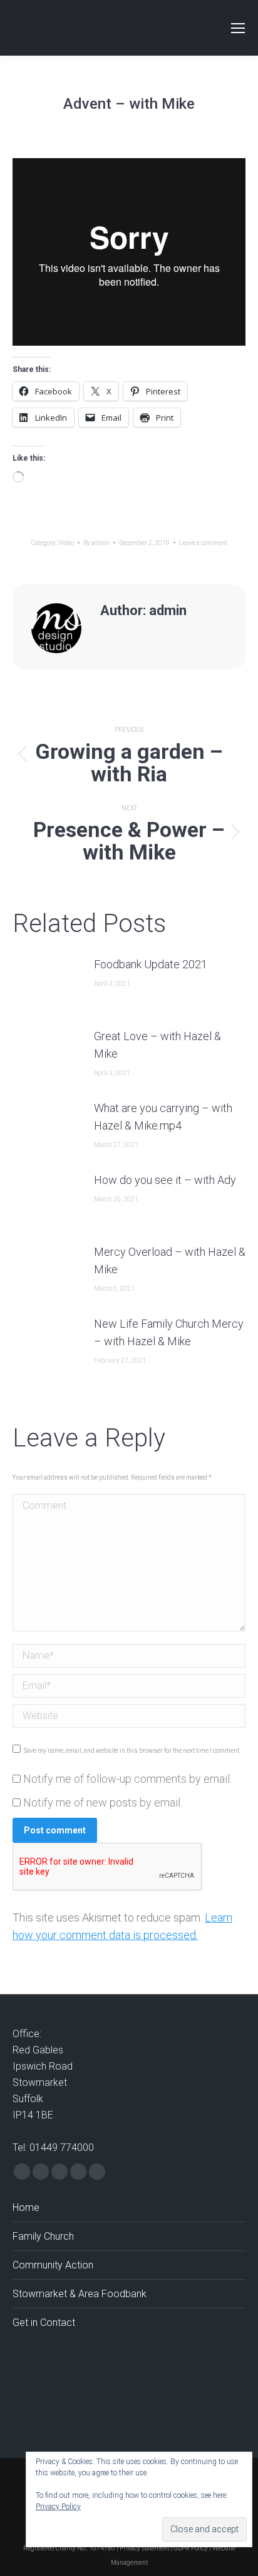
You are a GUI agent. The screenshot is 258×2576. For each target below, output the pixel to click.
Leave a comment (203, 543)
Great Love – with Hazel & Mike (157, 1045)
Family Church (43, 2236)
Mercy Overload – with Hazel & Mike (170, 1260)
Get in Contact (44, 2323)
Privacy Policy (58, 2507)
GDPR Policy (191, 2548)
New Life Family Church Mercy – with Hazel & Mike (169, 1332)
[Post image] (47, 984)
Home (26, 2208)
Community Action (53, 2265)
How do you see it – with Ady (165, 1180)
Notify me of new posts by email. (103, 1802)
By (96, 543)
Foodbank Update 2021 (151, 964)
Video (66, 543)
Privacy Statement (144, 2548)
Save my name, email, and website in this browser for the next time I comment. (132, 1751)
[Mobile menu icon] (238, 28)
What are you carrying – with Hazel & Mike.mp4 (163, 1117)
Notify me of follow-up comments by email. (127, 1779)
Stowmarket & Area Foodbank (80, 2294)
